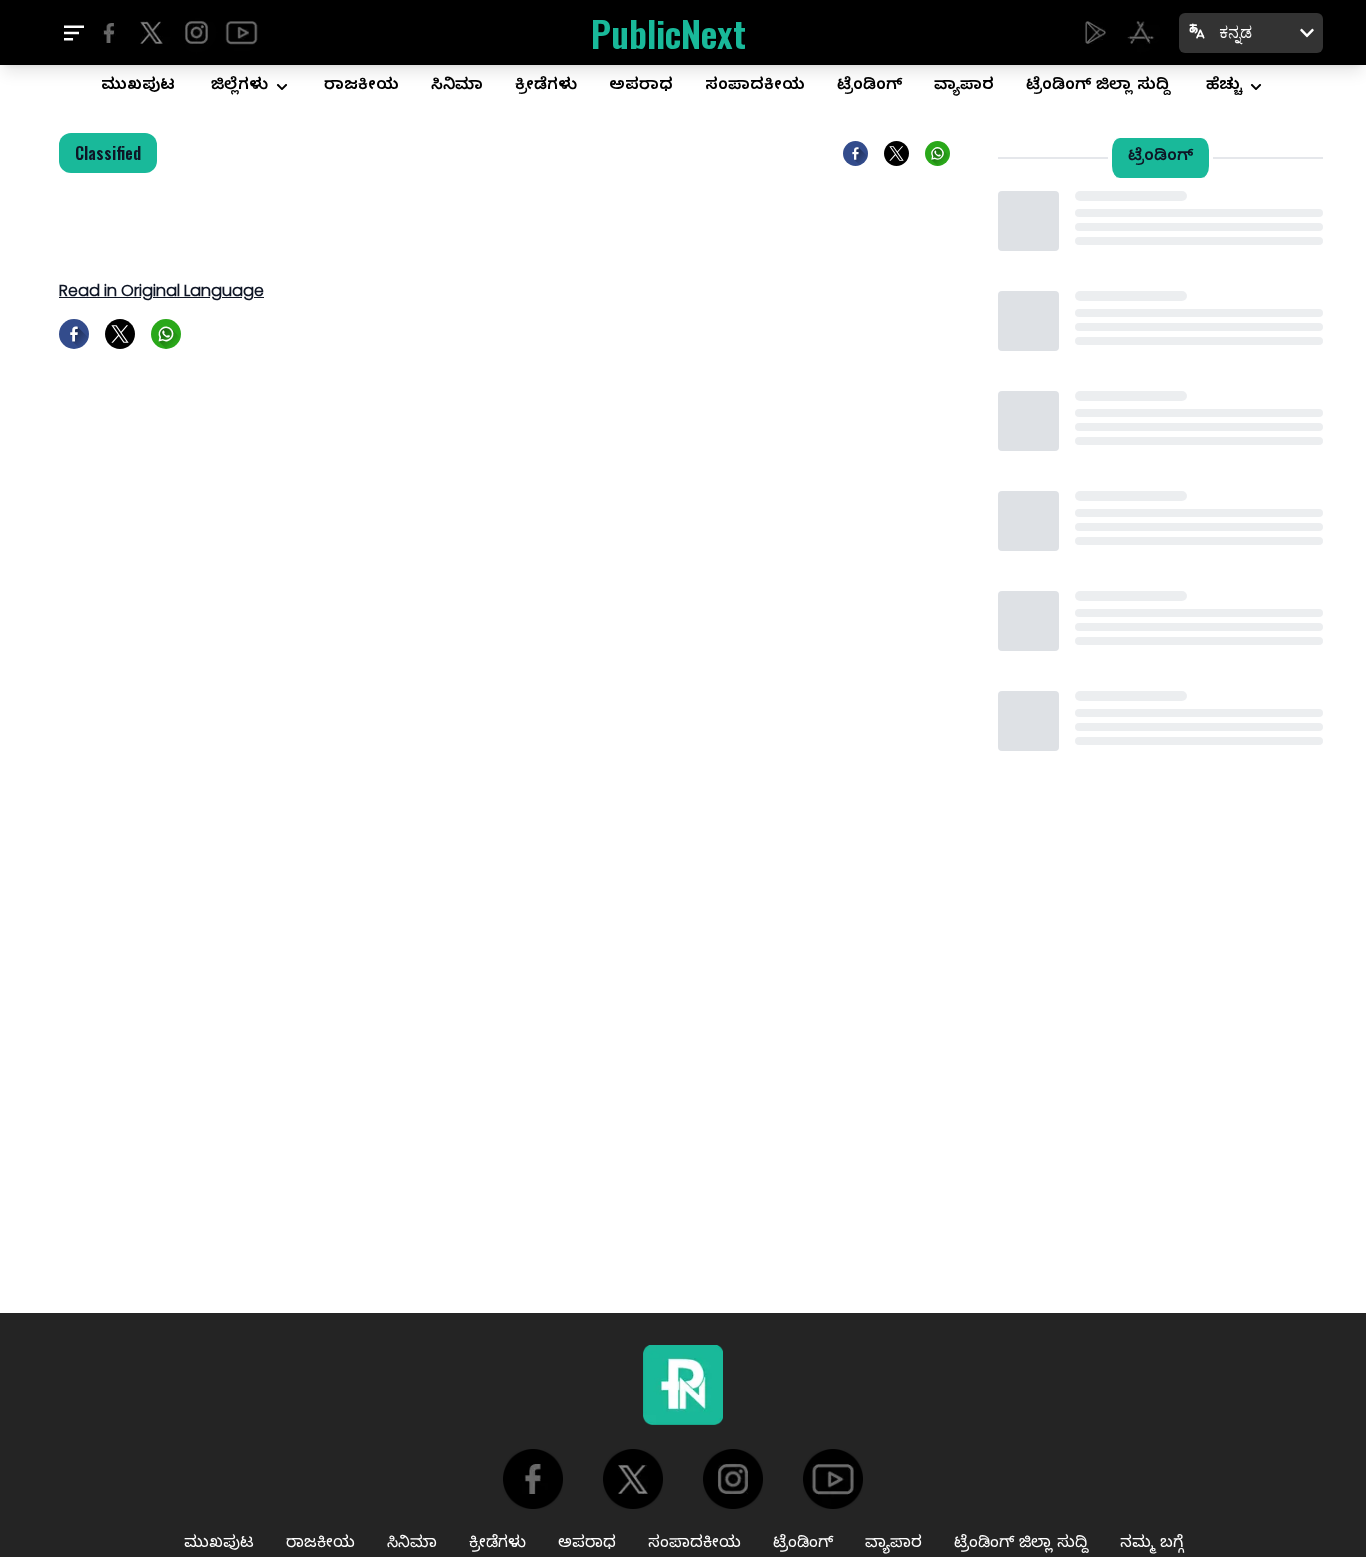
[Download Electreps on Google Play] (1095, 32)
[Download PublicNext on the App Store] (1140, 32)
